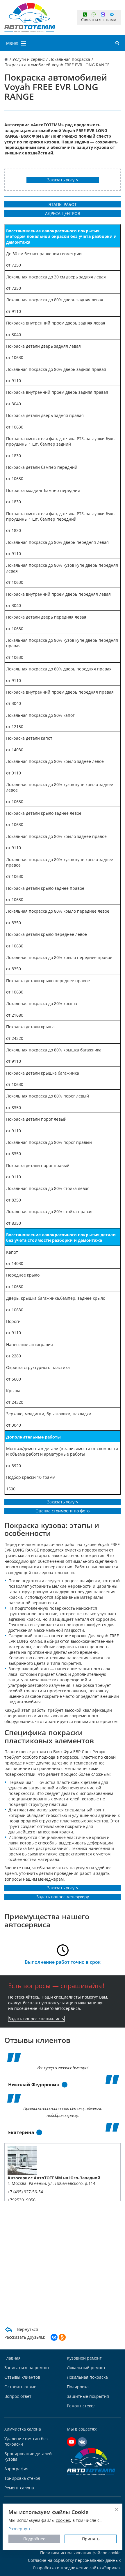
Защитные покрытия (88, 2396)
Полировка (78, 2387)
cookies (63, 2520)
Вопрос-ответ (18, 2396)
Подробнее (34, 2539)
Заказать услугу (63, 180)
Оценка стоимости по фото (63, 1511)
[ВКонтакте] (54, 2337)
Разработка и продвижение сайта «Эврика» (77, 2568)
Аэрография (16, 2469)
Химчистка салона (23, 2429)
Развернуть (20, 2529)
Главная (12, 2358)
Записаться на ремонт (27, 2368)
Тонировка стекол (22, 2478)
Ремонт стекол (81, 2406)
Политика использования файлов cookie (80, 2553)
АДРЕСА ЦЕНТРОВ (63, 213)
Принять (91, 2539)
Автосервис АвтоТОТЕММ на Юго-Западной (54, 2178)
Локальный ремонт (86, 2368)
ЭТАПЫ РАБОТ (63, 204)
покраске (33, 142)
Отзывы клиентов (22, 2377)
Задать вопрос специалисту (36, 2019)
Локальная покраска (87, 2377)
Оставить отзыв (20, 2387)
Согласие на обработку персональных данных (74, 2560)
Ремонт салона (19, 2488)
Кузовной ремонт (84, 2358)
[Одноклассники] (62, 2337)
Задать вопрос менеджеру (63, 1897)
